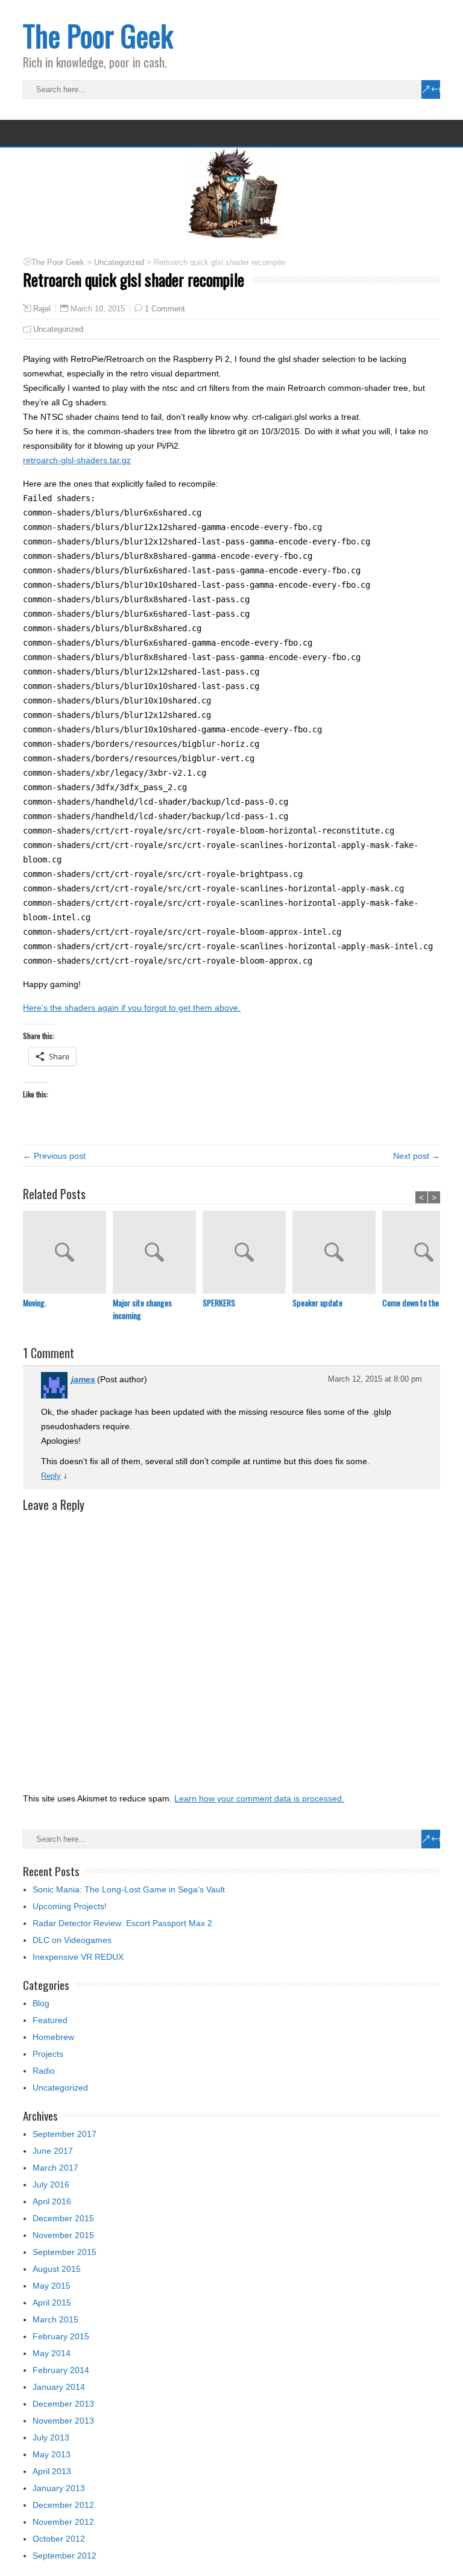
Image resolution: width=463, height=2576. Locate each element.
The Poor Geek (98, 35)
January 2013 (59, 2488)
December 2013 (63, 2404)
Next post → (417, 1156)
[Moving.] (68, 1253)
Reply (51, 1476)
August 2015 (57, 2269)
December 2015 (63, 2218)
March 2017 (55, 2168)
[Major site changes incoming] (158, 1253)
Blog (41, 2003)
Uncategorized (58, 329)
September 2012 (65, 2556)
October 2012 (59, 2539)
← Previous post (54, 1156)
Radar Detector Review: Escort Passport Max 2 (122, 1923)
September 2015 (65, 2252)
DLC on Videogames (72, 1940)
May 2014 (52, 2353)
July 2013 (51, 2437)
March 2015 (55, 2319)
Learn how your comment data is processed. (259, 1798)
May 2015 (52, 2286)
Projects (48, 2054)
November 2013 (63, 2421)
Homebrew (53, 2037)
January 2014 (59, 2387)
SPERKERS (219, 1302)
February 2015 (61, 2336)
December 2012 (63, 2505)
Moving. (35, 1302)
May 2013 (52, 2454)
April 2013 (52, 2471)
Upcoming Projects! (70, 1906)
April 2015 (52, 2303)
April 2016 (52, 2201)
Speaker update (317, 1302)
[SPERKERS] (247, 1253)
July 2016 (51, 2185)
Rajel (42, 309)
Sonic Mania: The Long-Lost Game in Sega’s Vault (129, 1889)
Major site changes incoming (142, 1309)
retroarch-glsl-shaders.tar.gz (77, 460)
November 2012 (63, 2522)
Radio (44, 2071)
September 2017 (65, 2134)
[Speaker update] (337, 1253)
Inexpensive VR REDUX (78, 1957)
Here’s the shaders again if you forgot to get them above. (132, 1008)
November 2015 (63, 2235)
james (83, 1379)
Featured (50, 2020)
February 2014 (61, 2370)
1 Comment (165, 309)
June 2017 (53, 2151)
